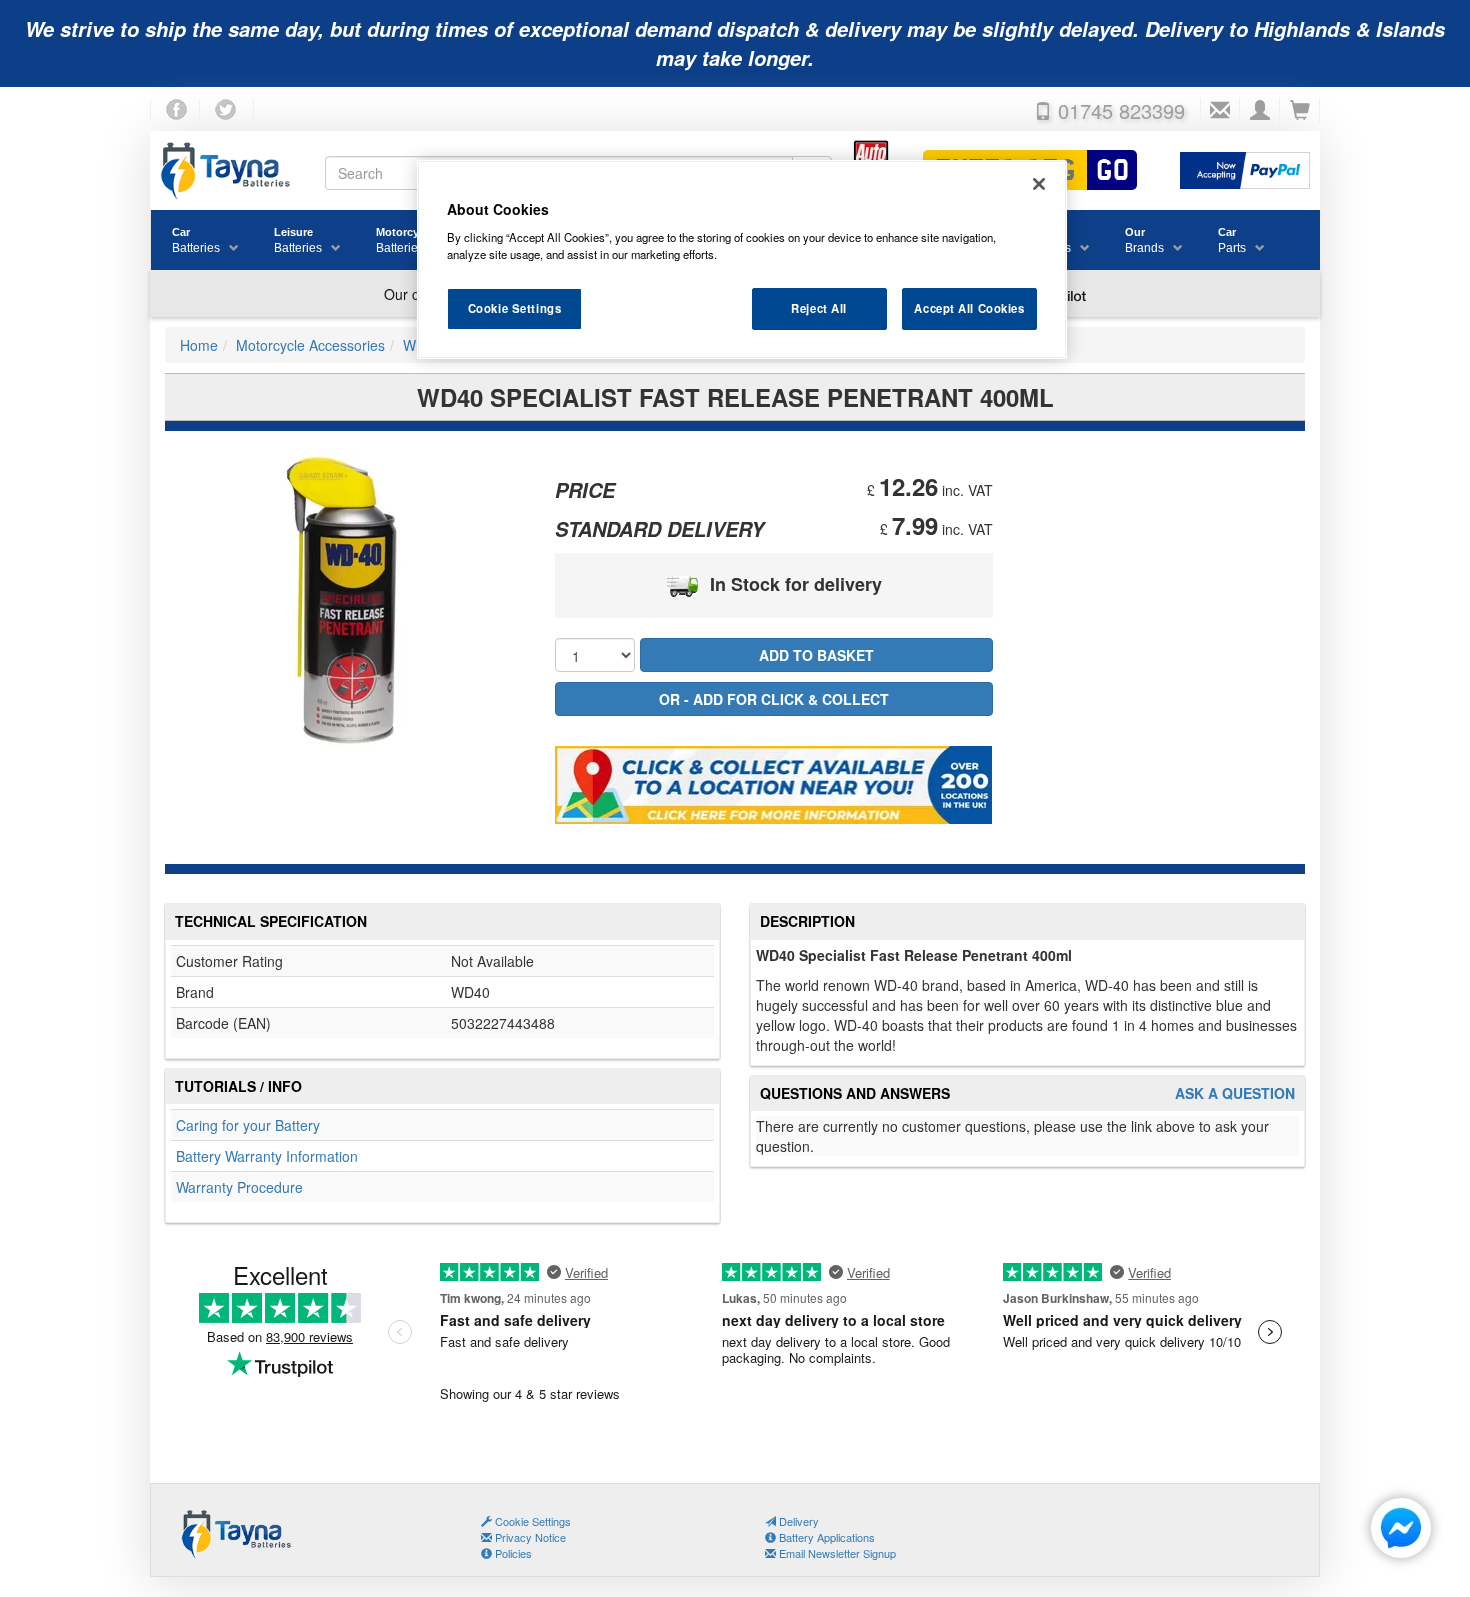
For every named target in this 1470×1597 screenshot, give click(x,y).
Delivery (797, 1521)
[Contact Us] (1220, 111)
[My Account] (1260, 111)
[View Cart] (1300, 111)
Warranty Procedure (239, 1187)
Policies (512, 1553)
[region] (742, 260)
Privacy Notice (529, 1537)
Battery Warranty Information (267, 1156)
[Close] (1039, 184)
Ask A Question (1235, 1093)
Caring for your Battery (248, 1125)
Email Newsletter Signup (836, 1553)
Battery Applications (825, 1537)
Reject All (819, 308)
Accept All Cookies (969, 308)
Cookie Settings (515, 308)
